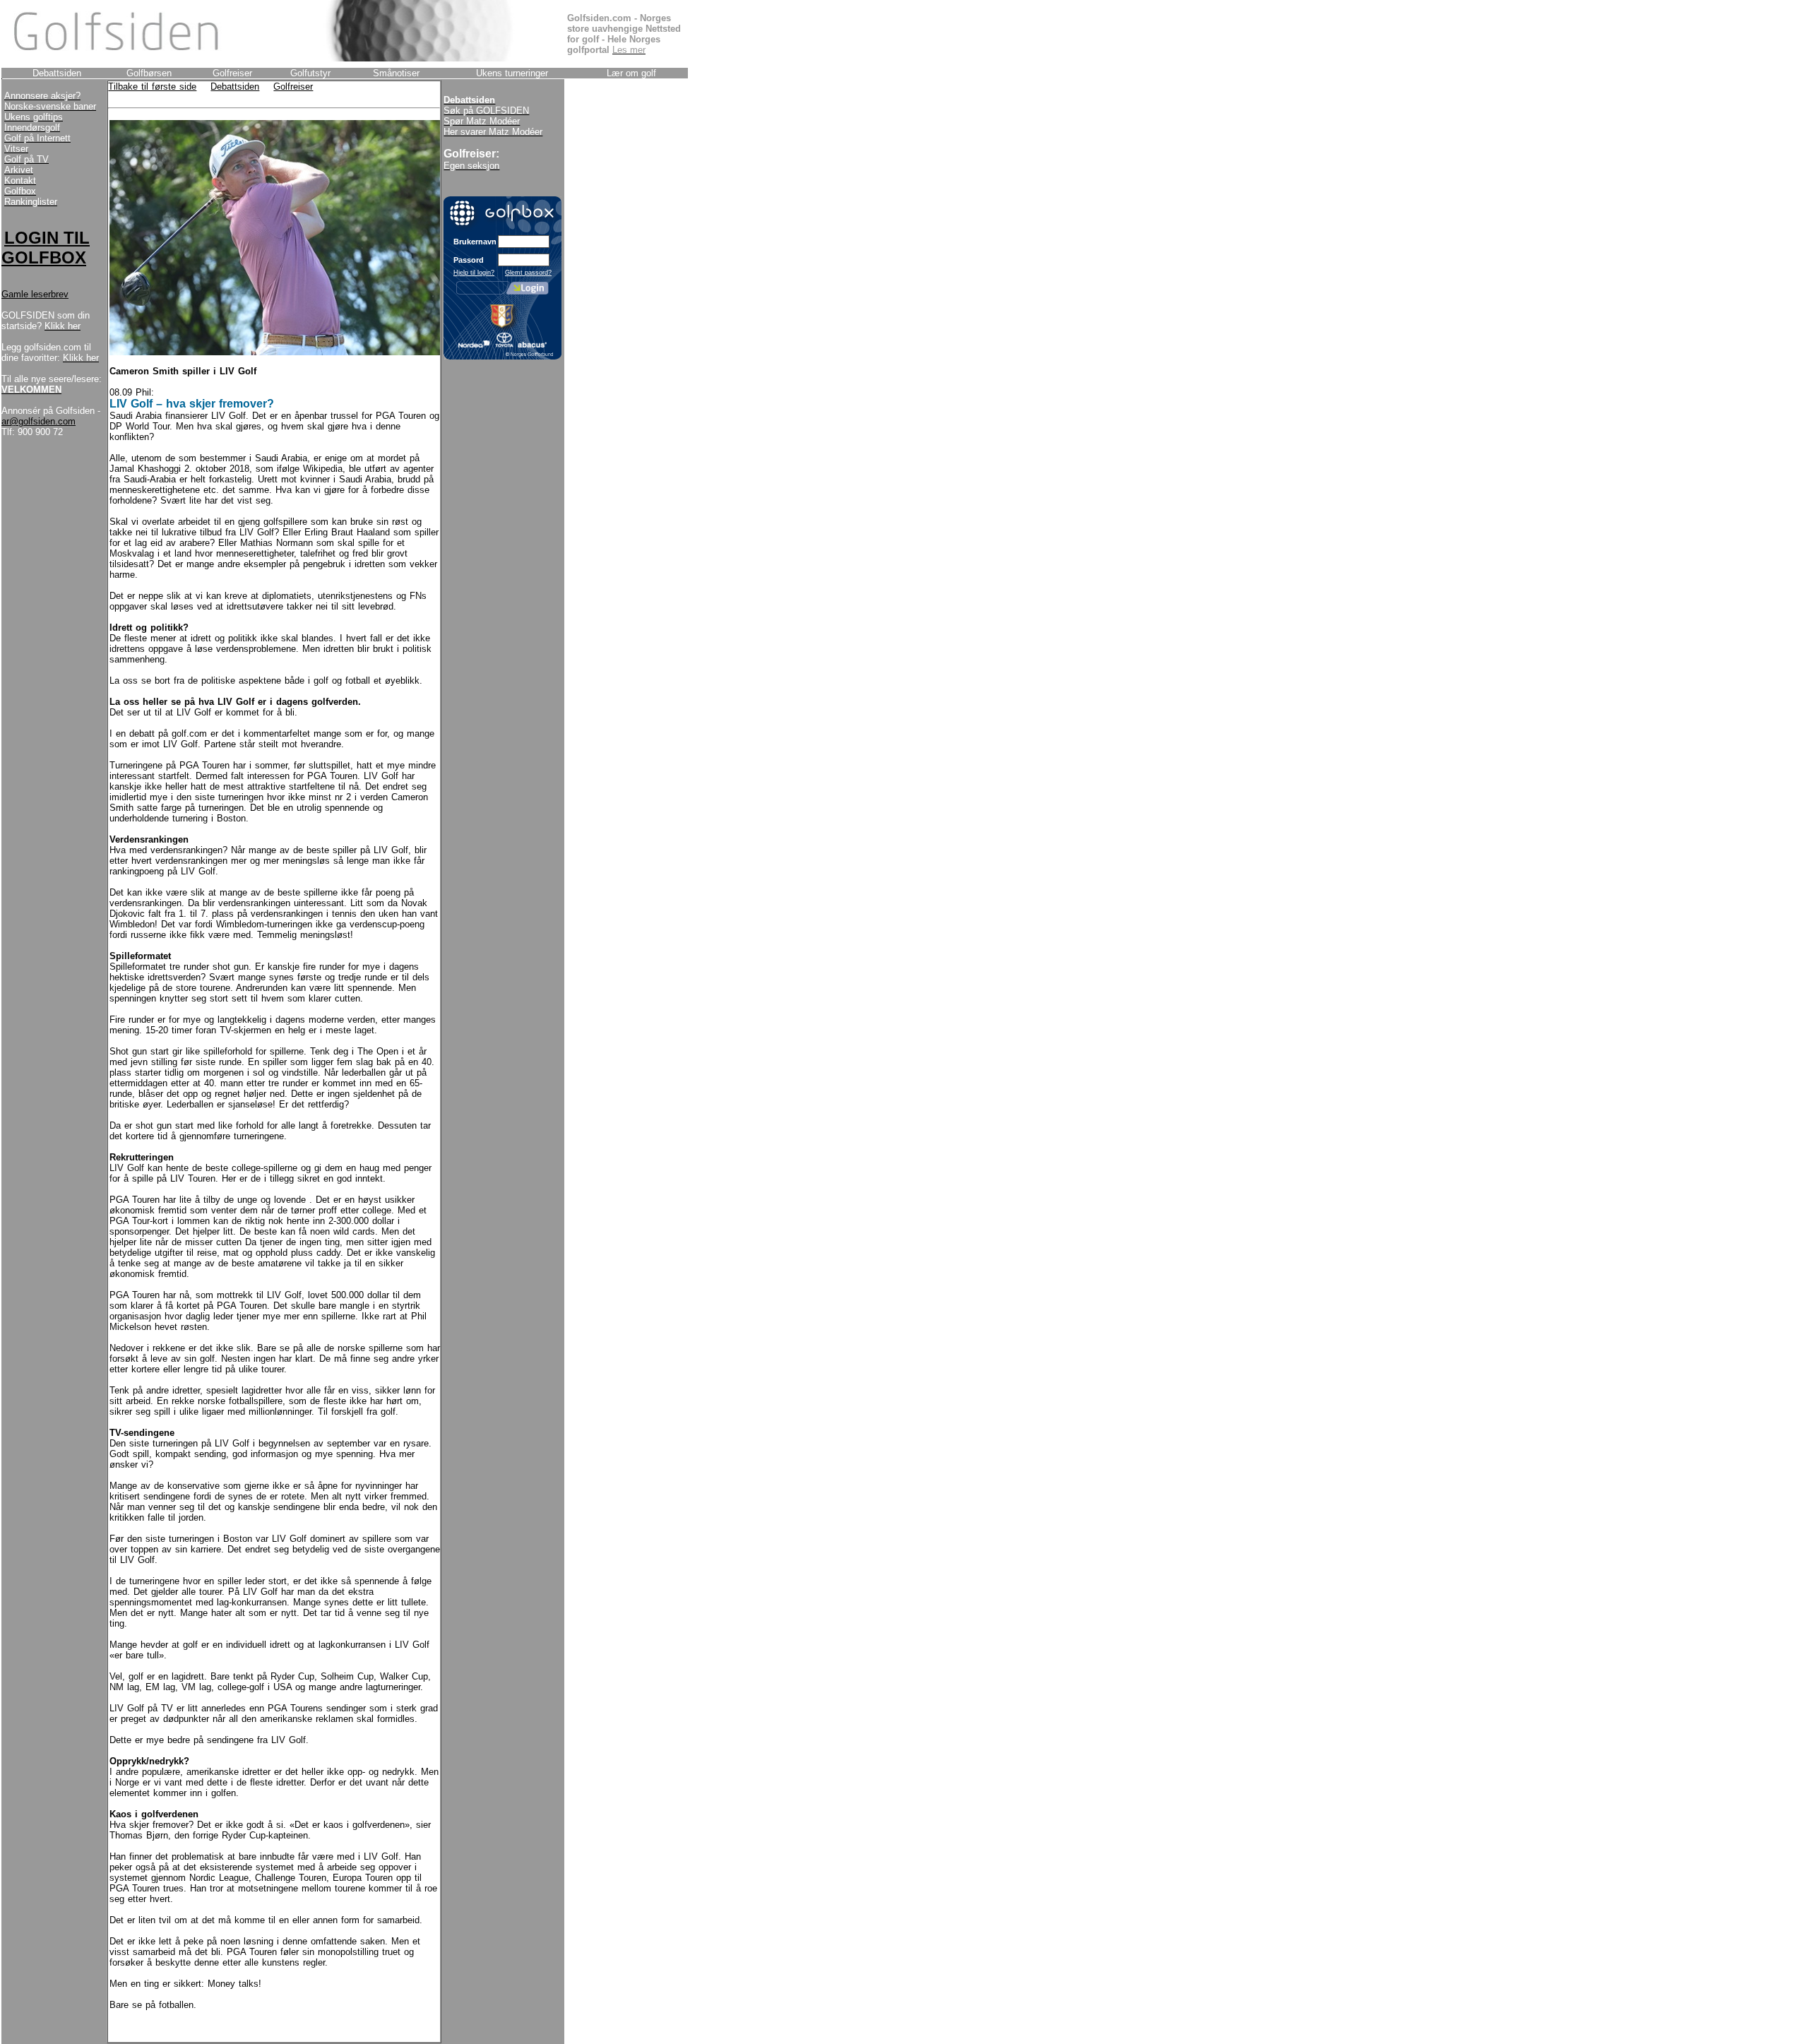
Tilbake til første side (152, 87)
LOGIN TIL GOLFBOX (46, 248)
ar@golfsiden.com (38, 421)
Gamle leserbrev (35, 294)
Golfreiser (293, 87)
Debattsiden (235, 87)
